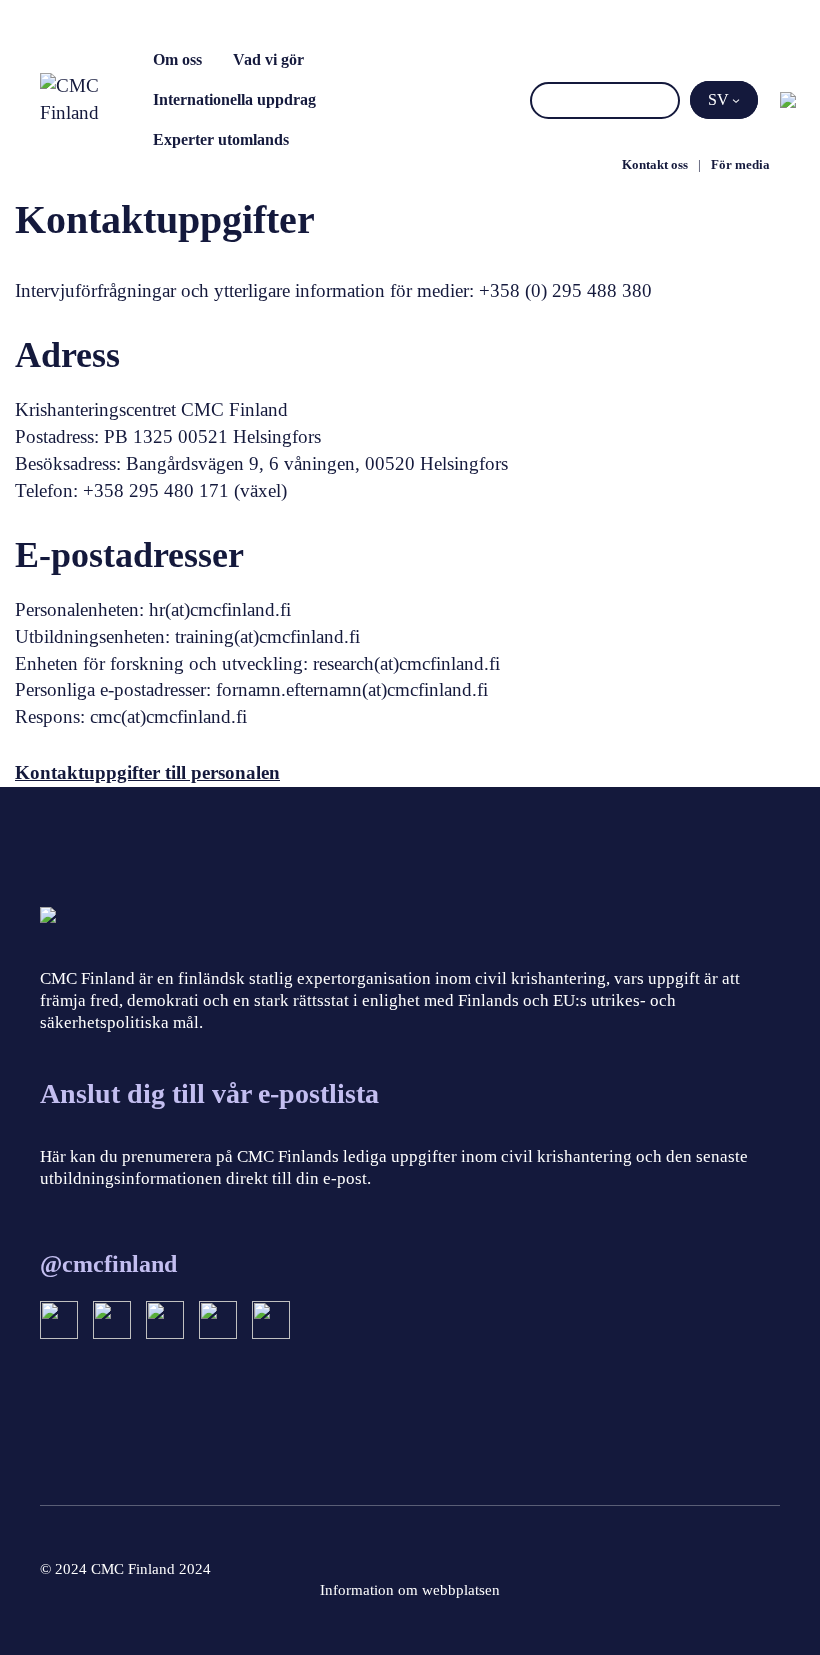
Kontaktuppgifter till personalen (147, 772)
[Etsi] (661, 100)
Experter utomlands (221, 139)
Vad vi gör (268, 59)
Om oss (177, 59)
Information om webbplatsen (410, 1590)
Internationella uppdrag (234, 99)
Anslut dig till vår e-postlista (209, 1093)
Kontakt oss (655, 164)
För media (740, 164)
